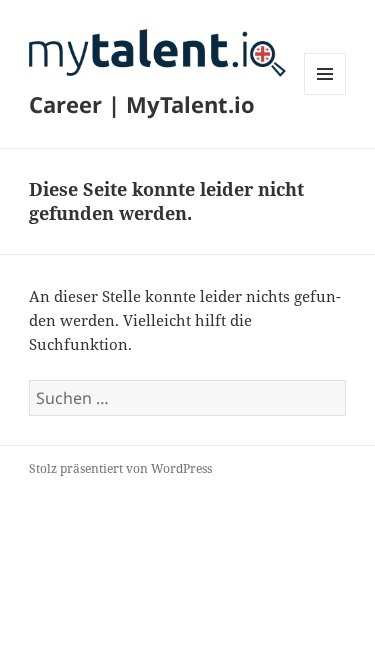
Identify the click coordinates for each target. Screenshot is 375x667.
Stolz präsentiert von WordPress (120, 468)
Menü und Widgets (325, 94)
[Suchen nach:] (187, 398)
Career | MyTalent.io (142, 104)
